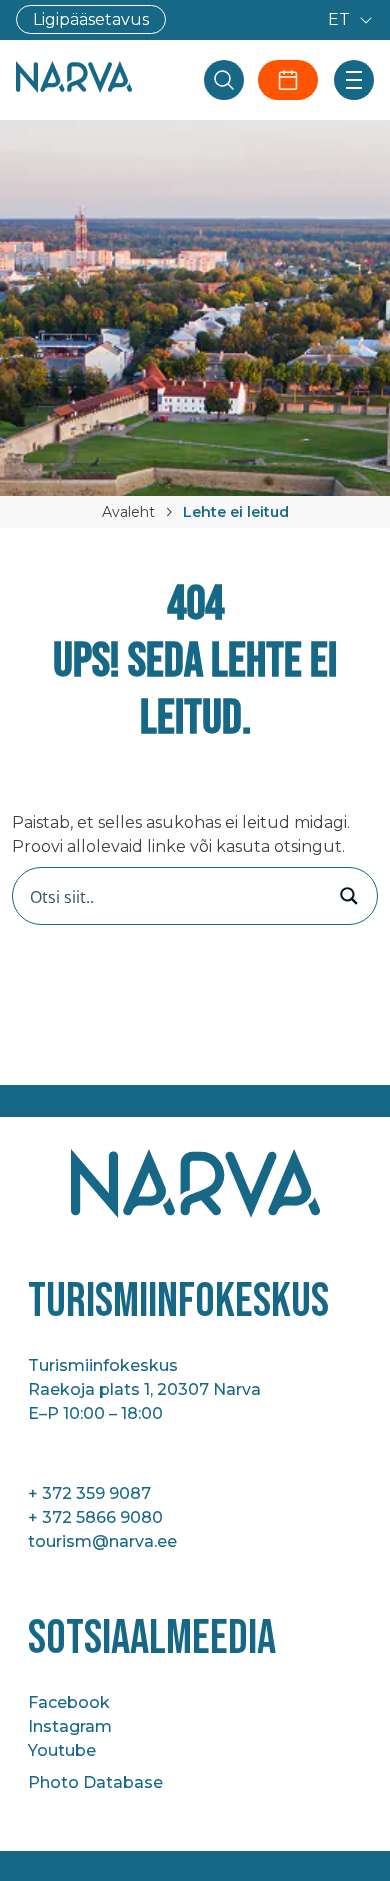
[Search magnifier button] (349, 896)
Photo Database (95, 1782)
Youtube (62, 1750)
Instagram (70, 1726)
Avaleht (128, 512)
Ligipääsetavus (91, 19)
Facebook (69, 1702)
